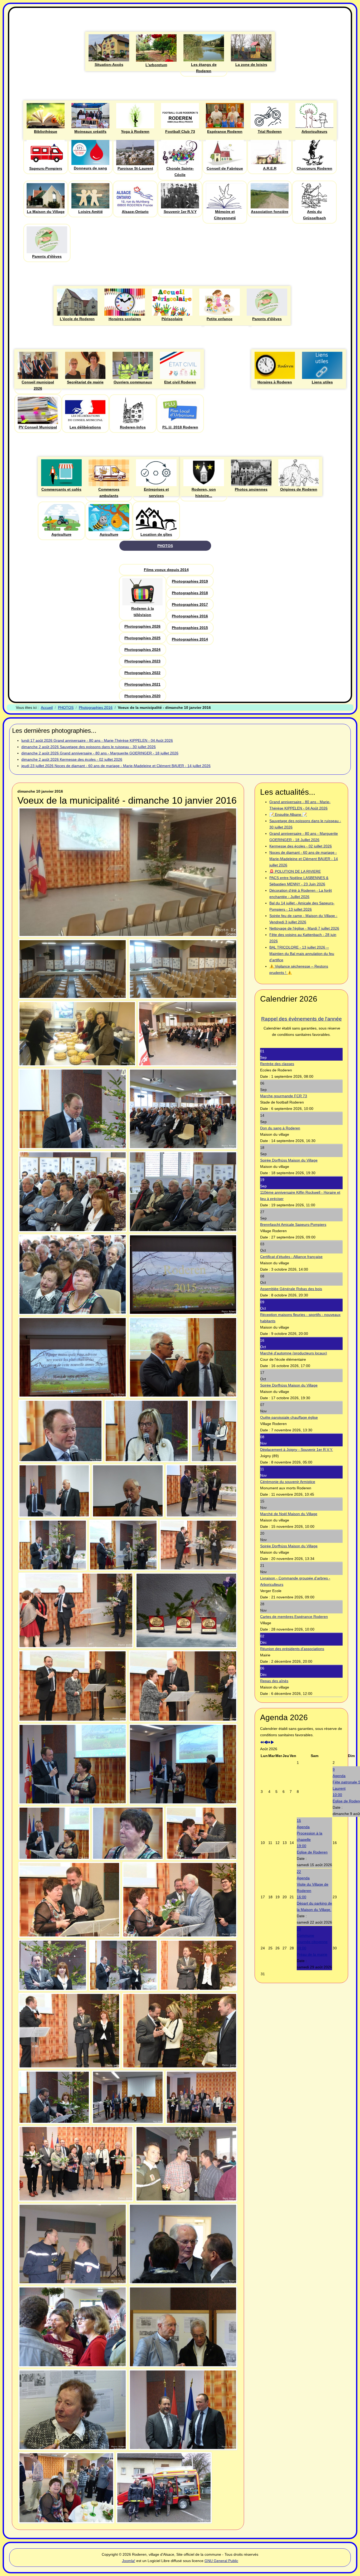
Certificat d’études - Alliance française (291, 1257)
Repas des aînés (274, 1681)
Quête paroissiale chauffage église (289, 1417)
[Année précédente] (262, 1743)
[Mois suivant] (272, 1743)
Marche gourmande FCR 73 (284, 1096)
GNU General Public (221, 2561)
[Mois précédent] (265, 1743)
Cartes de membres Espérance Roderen (294, 1617)
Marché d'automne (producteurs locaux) (294, 1353)
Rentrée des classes (277, 1064)
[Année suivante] (269, 1743)
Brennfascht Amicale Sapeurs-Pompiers (293, 1224)
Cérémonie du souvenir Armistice (288, 1482)
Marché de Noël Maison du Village (289, 1514)
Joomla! (129, 2561)
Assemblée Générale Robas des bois (291, 1289)
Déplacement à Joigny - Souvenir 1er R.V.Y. (296, 1450)
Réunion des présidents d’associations (292, 1649)
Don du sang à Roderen (280, 1128)
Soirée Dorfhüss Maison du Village (289, 1160)
